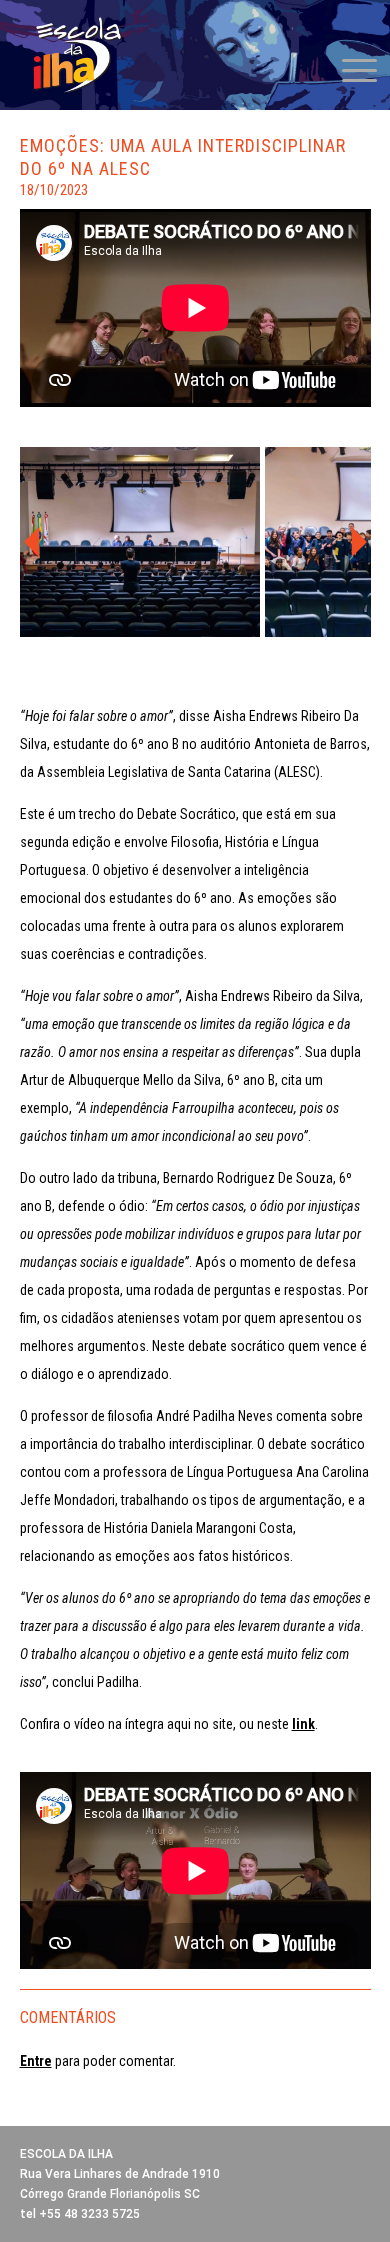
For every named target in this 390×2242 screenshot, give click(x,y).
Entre (36, 2061)
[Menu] (349, 70)
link (303, 1724)
